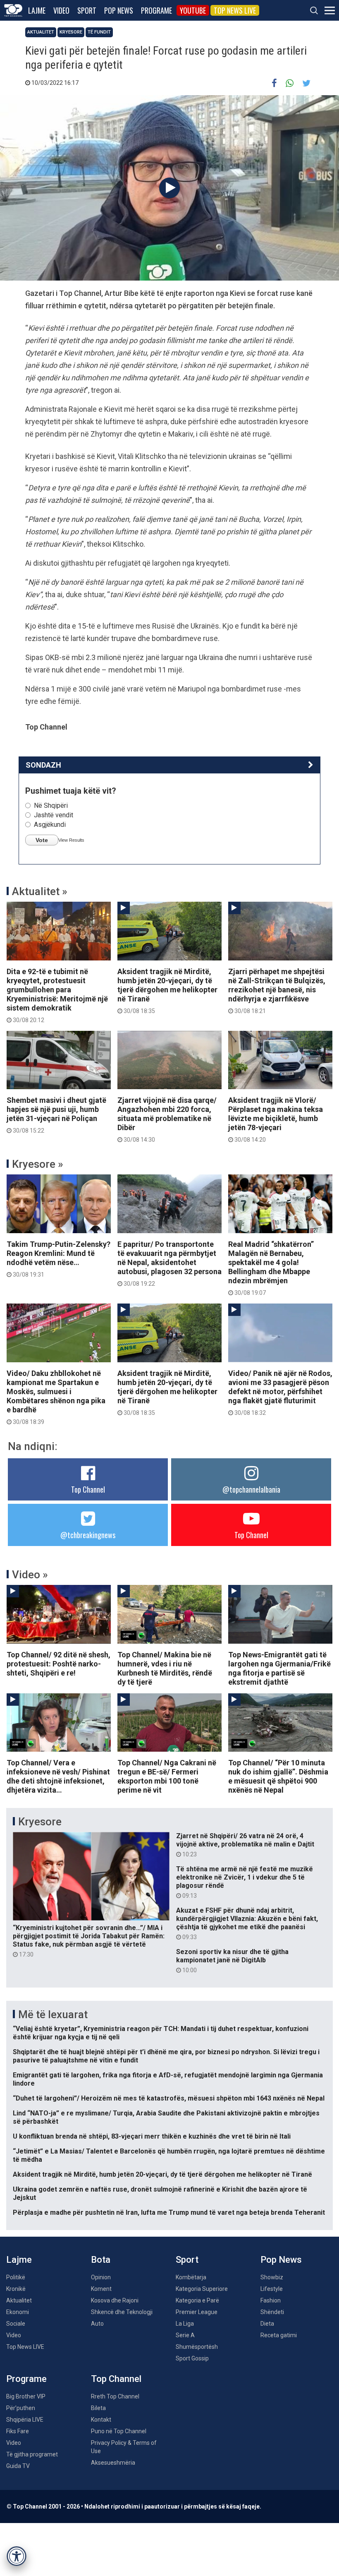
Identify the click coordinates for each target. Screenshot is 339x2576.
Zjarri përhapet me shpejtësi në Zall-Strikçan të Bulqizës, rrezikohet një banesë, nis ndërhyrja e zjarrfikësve (277, 991)
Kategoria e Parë (197, 2300)
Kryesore (71, 32)
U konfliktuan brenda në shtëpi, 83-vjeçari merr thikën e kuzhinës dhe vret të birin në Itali (152, 2136)
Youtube (193, 10)
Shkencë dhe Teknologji (122, 2312)
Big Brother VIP (26, 2396)
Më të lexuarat (53, 2014)
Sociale (16, 2324)
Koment (101, 2289)
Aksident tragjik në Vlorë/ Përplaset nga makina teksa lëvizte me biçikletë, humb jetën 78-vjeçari (276, 1119)
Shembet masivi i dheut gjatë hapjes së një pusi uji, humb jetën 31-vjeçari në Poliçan (56, 1115)
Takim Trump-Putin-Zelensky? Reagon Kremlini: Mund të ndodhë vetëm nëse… (58, 1259)
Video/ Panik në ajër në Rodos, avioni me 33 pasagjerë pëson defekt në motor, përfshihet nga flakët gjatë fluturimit (280, 1392)
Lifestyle (272, 2289)
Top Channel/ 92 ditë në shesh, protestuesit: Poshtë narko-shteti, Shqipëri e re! (58, 1664)
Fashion (271, 2300)
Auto (97, 2324)
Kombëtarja (191, 2277)
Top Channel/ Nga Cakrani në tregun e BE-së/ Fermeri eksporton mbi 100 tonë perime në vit (167, 1776)
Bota (101, 2260)
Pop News (119, 10)
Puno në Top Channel (119, 2431)
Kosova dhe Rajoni (115, 2300)
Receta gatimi (279, 2335)
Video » (30, 1575)
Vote (42, 840)
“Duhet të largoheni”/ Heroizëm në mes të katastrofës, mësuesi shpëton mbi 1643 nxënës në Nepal (169, 2098)
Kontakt (101, 2420)
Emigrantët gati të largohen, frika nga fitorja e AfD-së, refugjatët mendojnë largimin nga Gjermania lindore (168, 2079)
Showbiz (272, 2277)
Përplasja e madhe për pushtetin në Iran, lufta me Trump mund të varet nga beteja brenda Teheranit (169, 2212)
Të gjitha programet (32, 2454)
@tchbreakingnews (88, 1535)
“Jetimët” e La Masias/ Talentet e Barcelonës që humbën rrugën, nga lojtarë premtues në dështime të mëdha (169, 2155)
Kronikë (16, 2289)
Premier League (197, 2312)
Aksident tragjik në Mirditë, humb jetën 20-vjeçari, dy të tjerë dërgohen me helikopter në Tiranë (167, 991)
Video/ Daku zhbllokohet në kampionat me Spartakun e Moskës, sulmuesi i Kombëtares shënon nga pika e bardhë (56, 1397)
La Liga (185, 2324)
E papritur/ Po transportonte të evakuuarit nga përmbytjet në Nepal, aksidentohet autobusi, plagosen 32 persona (169, 1263)
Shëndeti (272, 2312)
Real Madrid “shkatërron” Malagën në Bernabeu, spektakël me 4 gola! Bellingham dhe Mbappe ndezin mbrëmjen (271, 1268)
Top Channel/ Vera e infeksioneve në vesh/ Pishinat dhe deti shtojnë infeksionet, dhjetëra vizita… (58, 1776)
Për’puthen (21, 2408)
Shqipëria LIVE (25, 2420)
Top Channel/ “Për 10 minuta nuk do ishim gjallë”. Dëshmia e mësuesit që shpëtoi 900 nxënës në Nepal (278, 1776)
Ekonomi (18, 2312)
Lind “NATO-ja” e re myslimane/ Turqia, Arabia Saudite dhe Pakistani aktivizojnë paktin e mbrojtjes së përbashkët (166, 2117)
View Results (71, 840)
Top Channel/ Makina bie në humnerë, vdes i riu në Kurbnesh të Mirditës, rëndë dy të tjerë (165, 1668)
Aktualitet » (40, 891)
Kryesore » (38, 1164)
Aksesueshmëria (113, 2463)
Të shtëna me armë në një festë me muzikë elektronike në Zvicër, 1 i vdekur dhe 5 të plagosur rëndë (245, 1882)
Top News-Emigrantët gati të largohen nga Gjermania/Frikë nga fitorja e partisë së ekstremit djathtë (279, 1668)
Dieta (267, 2324)
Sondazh (43, 765)
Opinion (101, 2277)
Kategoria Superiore (202, 2289)
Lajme (37, 10)
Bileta (98, 2408)
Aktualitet (41, 32)
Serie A (185, 2335)
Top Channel (88, 1489)
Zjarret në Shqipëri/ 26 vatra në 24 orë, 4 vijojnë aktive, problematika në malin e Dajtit (245, 1845)
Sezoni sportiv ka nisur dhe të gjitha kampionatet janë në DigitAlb (232, 1961)
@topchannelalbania (251, 1489)
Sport (87, 10)
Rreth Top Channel (115, 2396)
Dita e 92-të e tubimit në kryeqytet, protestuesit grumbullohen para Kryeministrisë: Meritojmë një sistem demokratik (57, 995)
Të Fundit (99, 32)
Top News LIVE (235, 10)
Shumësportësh (197, 2347)
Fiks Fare (18, 2431)
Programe (156, 10)
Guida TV (18, 2466)
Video (61, 10)
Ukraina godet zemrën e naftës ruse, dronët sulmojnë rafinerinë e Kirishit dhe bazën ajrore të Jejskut (160, 2193)
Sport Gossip (192, 2358)
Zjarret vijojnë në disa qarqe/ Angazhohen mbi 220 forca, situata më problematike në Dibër (167, 1119)
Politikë (16, 2277)
